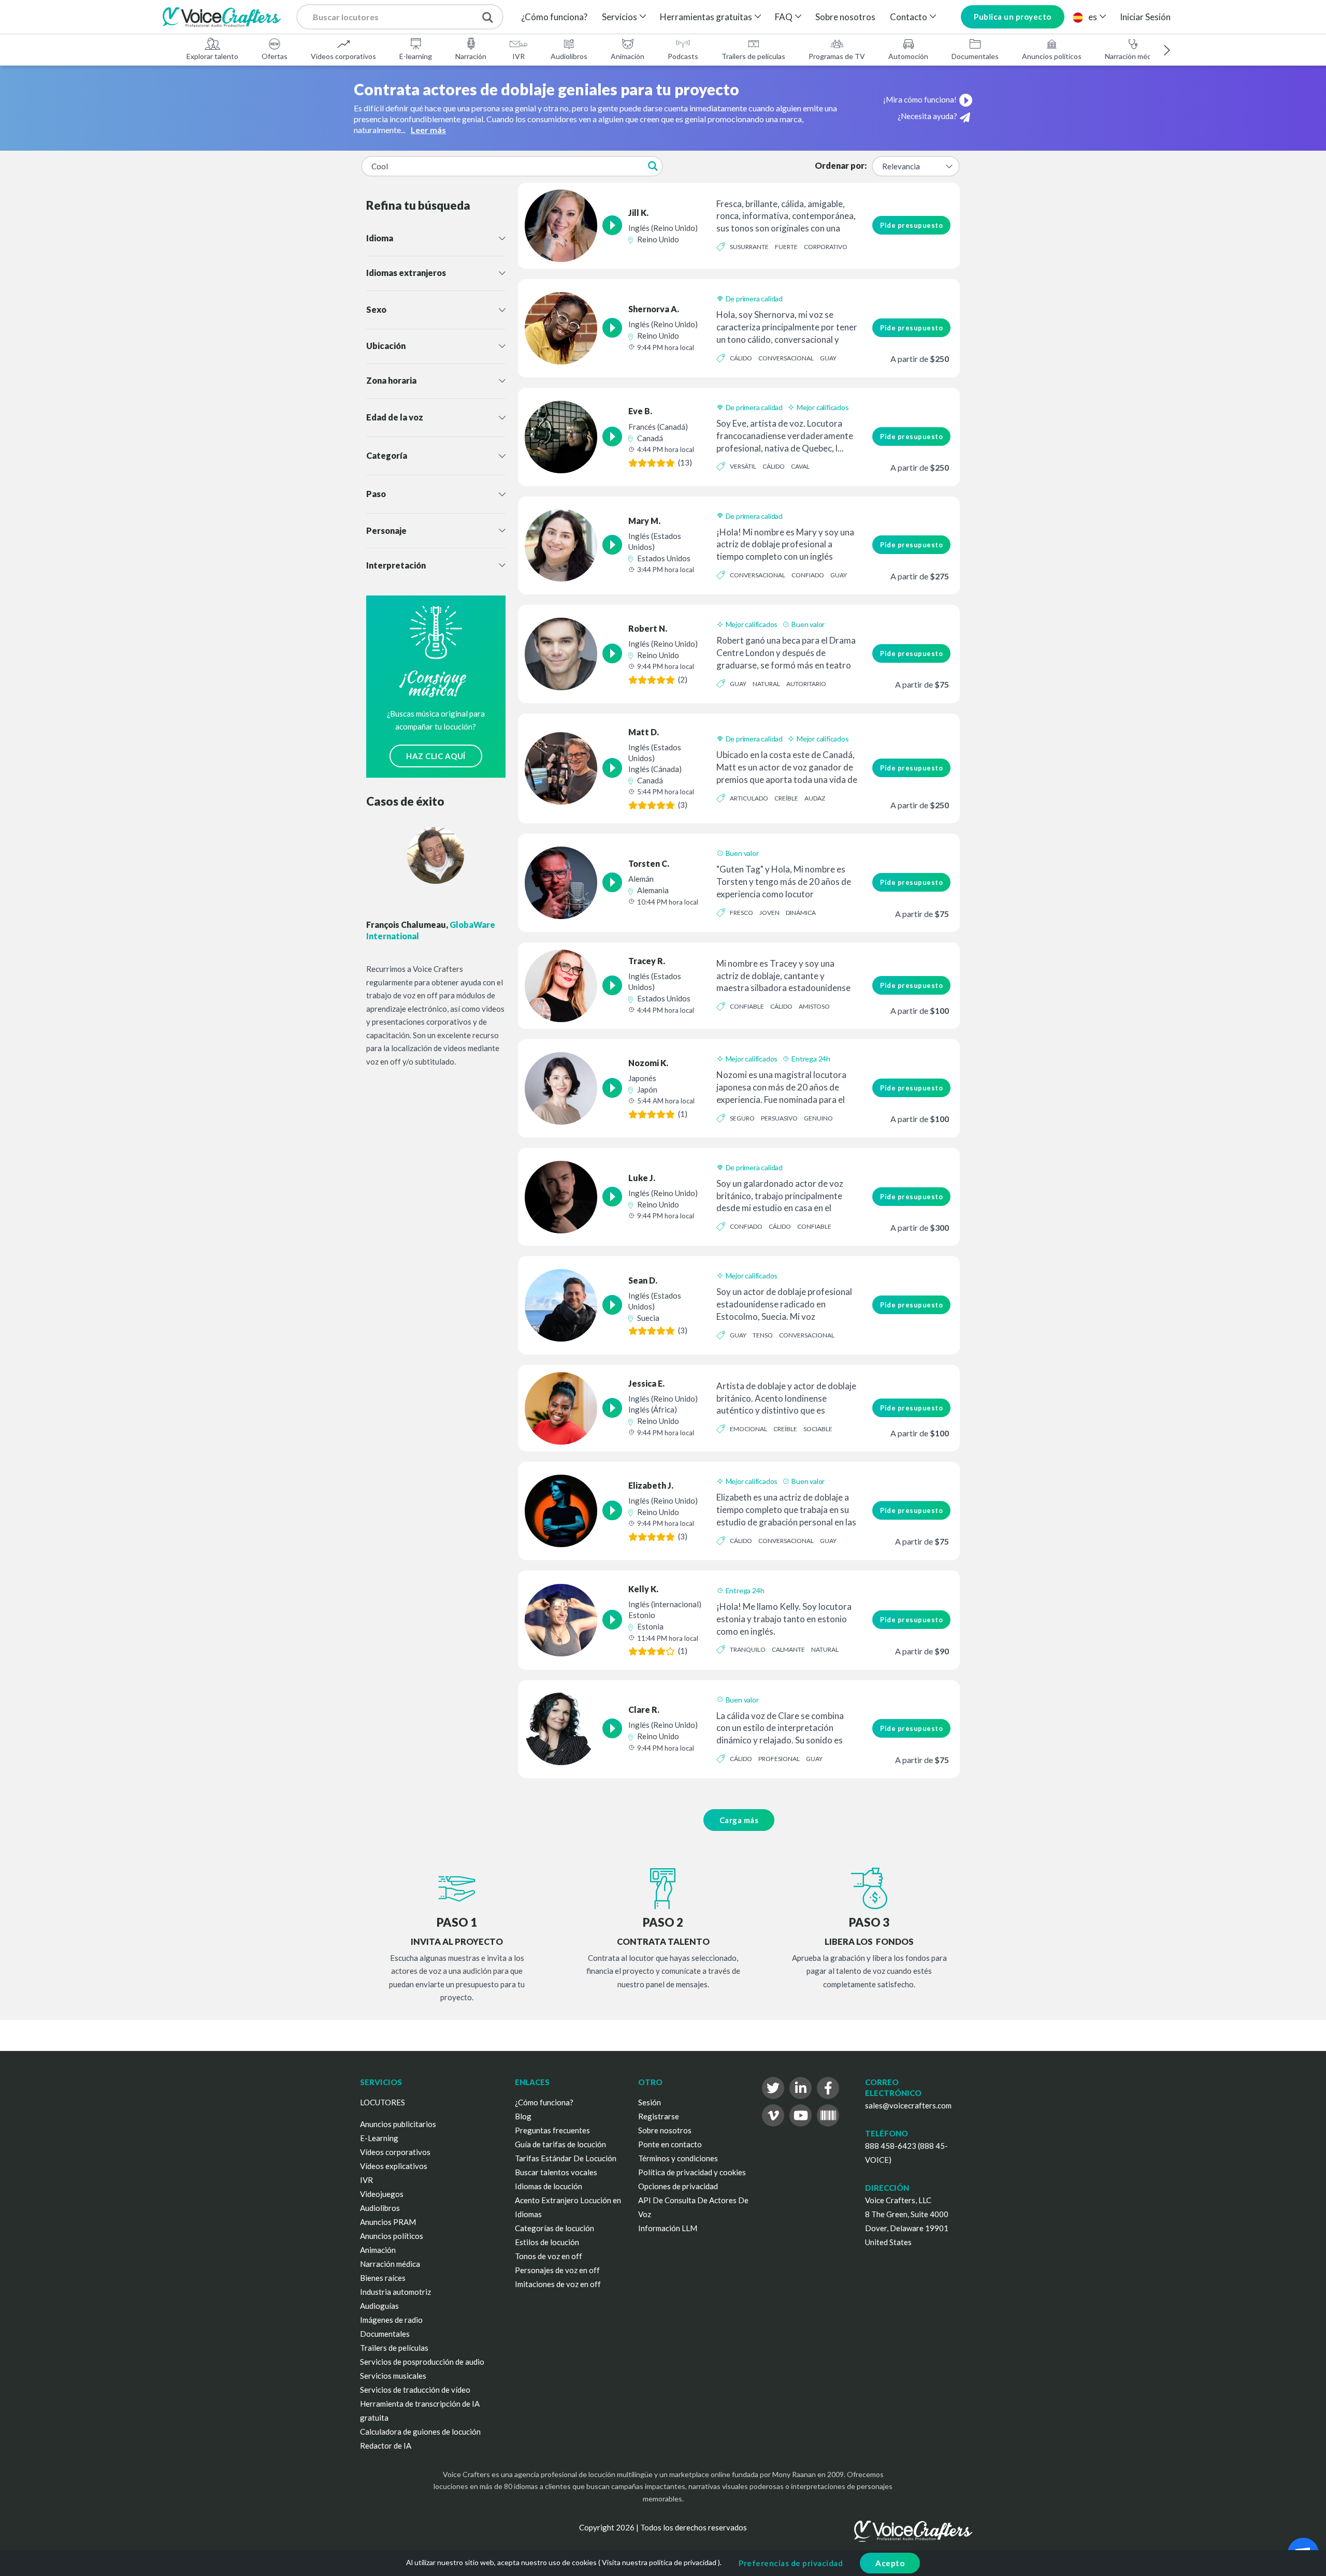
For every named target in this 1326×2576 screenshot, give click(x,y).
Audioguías (379, 2306)
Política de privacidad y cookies (692, 2172)
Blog (523, 2116)
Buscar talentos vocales (556, 2172)
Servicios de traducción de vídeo (415, 2390)
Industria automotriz (395, 2292)
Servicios (619, 17)
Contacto (909, 17)
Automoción (908, 56)
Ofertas (275, 56)
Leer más (428, 130)
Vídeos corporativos (343, 56)
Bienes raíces (383, 2278)
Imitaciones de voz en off (558, 2284)
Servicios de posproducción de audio (422, 2362)
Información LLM (668, 2228)
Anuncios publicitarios (398, 2124)
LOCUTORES (383, 2102)
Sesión (650, 2102)
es (1093, 17)
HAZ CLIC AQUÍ (436, 756)
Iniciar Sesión (1145, 17)
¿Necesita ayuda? (927, 116)
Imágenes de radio (391, 2320)
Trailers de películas (753, 56)
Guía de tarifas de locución (560, 2144)
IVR (518, 56)
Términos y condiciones (678, 2158)
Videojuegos (382, 2194)
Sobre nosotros (845, 17)
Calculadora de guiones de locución (420, 2432)
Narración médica (1133, 56)
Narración (471, 56)
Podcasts (683, 56)
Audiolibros (569, 56)
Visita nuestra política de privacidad (659, 2562)
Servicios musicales (393, 2376)
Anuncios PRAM (388, 2222)
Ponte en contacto (670, 2144)
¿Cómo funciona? (554, 17)
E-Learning (379, 2138)
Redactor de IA (386, 2446)
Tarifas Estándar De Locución (566, 2158)
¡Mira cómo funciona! (920, 99)
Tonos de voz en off (549, 2256)
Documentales (975, 56)
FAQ (784, 17)
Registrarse (659, 2116)
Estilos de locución (547, 2242)
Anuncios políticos (1052, 56)
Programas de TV (837, 56)
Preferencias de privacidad (791, 2563)
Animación (628, 56)
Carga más (739, 1820)
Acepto (890, 2563)
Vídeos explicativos (394, 2166)
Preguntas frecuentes (552, 2130)
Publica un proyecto (1013, 17)
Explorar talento (212, 56)
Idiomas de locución (549, 2186)
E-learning (416, 56)
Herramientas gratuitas (706, 17)
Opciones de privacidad (678, 2186)
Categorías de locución (554, 2228)
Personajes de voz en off (557, 2270)
